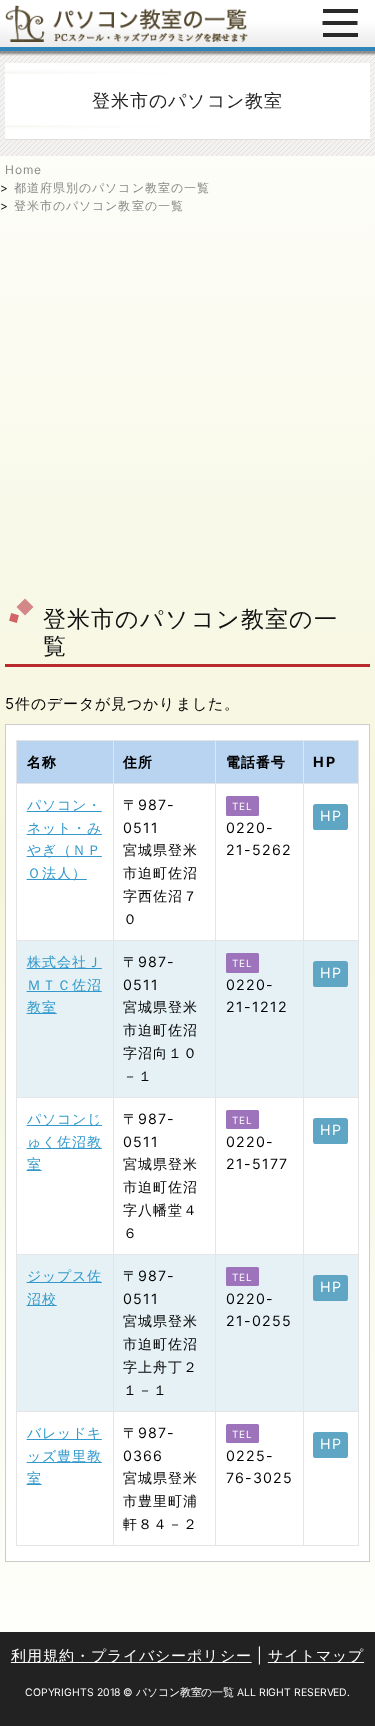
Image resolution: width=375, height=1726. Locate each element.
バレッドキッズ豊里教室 (64, 1455)
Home (23, 169)
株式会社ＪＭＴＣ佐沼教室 (64, 984)
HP (331, 815)
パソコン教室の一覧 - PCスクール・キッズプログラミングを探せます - (126, 23)
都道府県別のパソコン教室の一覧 (112, 187)
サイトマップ (316, 1655)
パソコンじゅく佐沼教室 (64, 1141)
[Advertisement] (187, 402)
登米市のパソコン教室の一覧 (99, 205)
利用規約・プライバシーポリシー (131, 1655)
